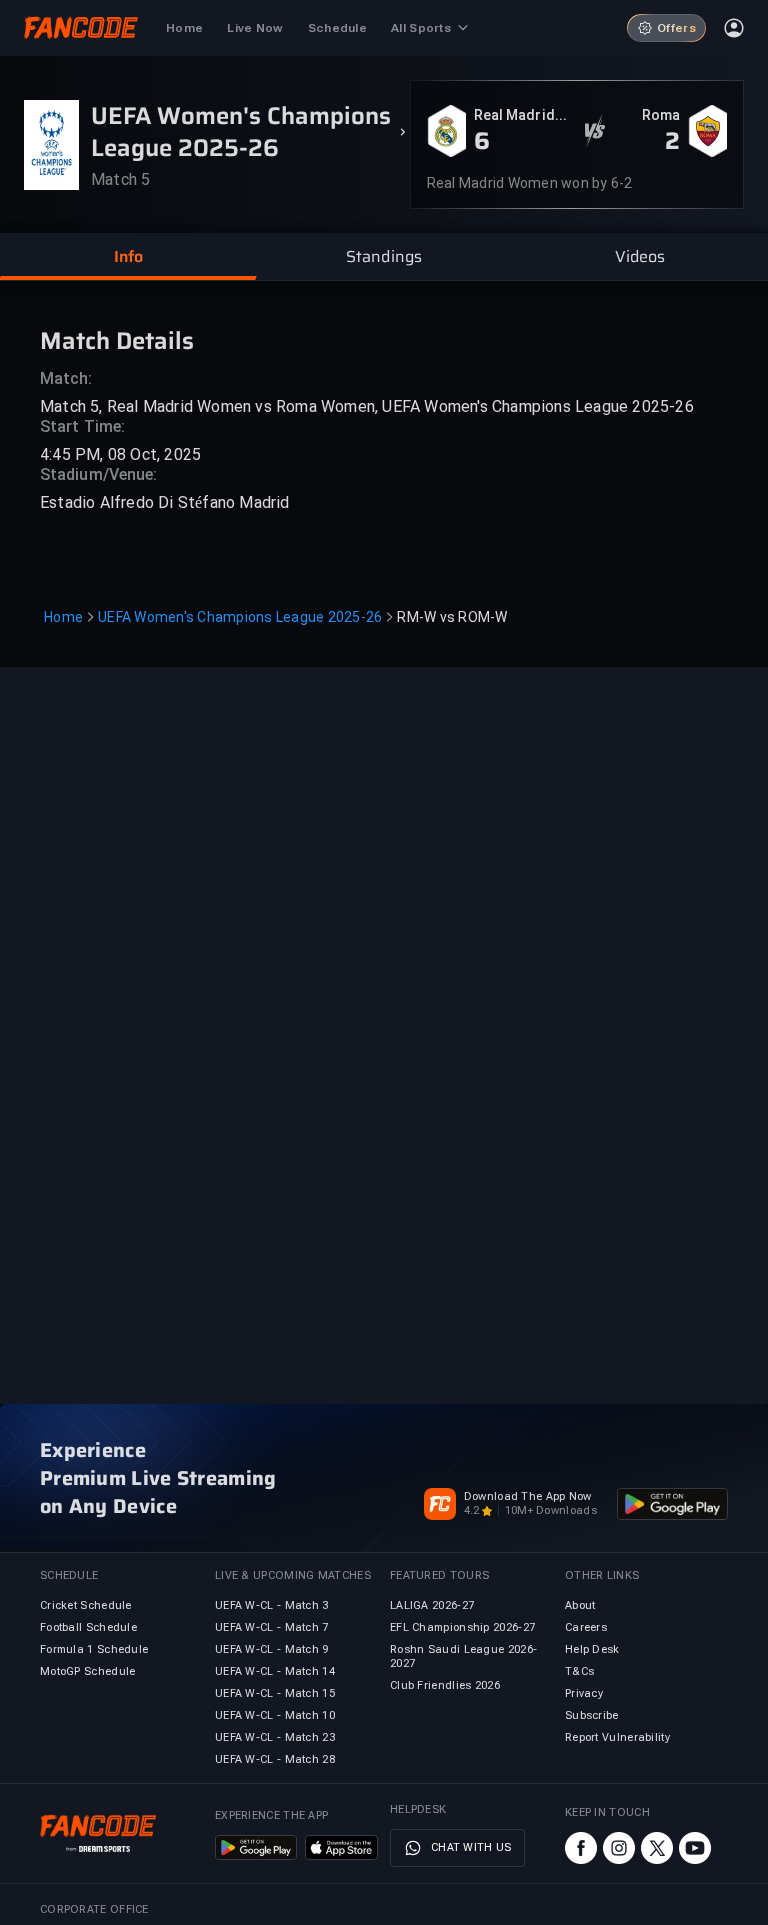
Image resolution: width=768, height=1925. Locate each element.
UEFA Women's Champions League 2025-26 (240, 617)
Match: (66, 378)
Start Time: (82, 426)
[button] (128, 257)
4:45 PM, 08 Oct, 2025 (120, 454)
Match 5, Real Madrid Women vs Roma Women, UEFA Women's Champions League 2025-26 (367, 406)
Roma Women (655, 116)
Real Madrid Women (514, 116)
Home (63, 617)
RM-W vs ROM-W (452, 617)
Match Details (117, 339)
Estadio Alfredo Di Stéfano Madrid (165, 502)
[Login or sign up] (734, 28)
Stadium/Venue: (98, 474)
